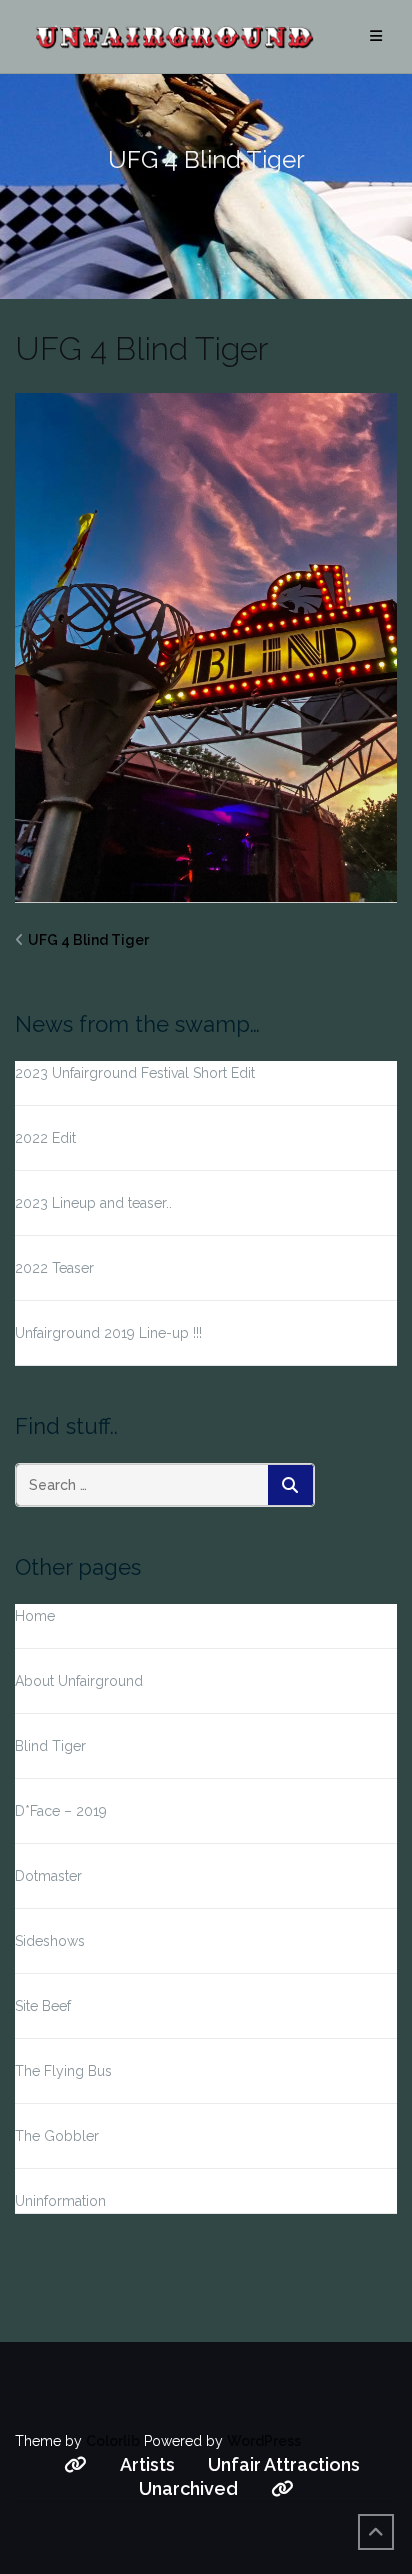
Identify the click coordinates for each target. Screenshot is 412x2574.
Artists (147, 2464)
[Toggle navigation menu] (376, 36)
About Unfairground (79, 1681)
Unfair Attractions (284, 2464)
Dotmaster (48, 1876)
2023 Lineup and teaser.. (93, 1203)
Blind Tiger (50, 1746)
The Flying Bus (63, 2071)
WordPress (264, 2441)
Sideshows (50, 1941)
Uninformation (60, 2201)
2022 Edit (45, 1138)
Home (35, 1616)
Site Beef (43, 2006)
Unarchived (188, 2488)
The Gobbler (57, 2136)
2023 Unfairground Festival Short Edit (135, 1073)
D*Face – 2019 (61, 1811)
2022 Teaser (54, 1268)
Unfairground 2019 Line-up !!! (108, 1333)
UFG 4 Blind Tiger (88, 940)
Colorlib (113, 2441)
